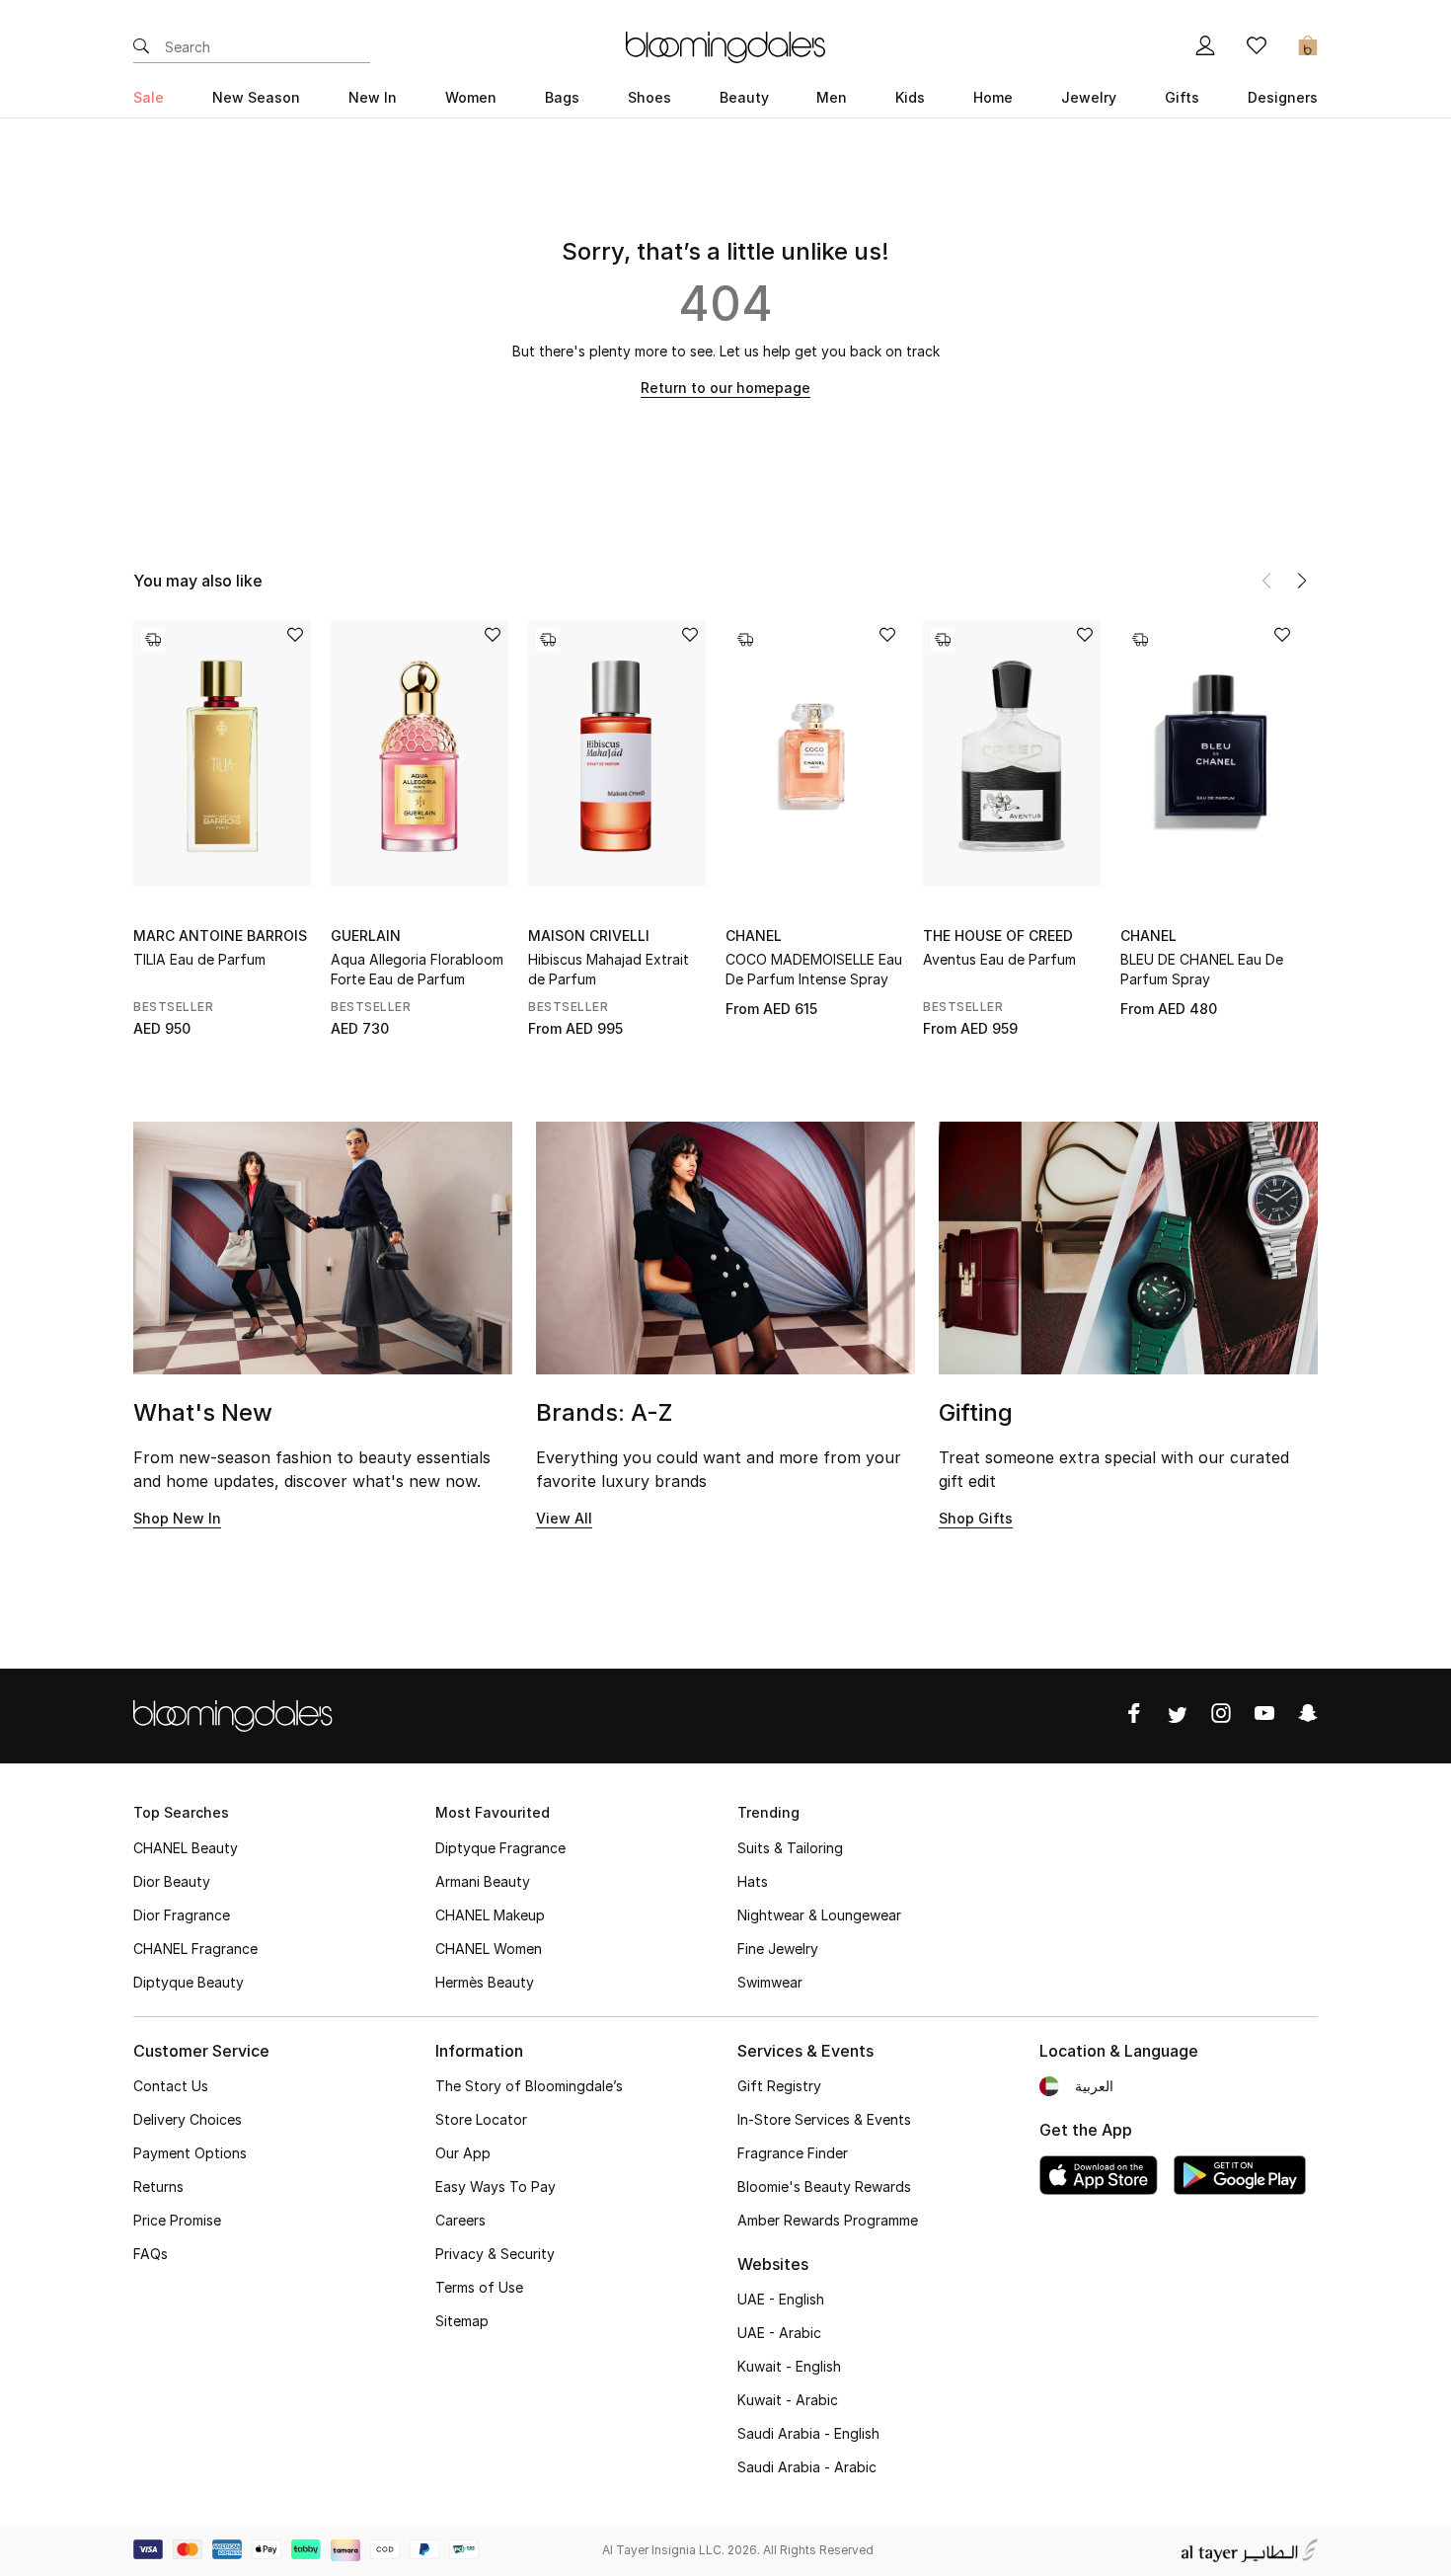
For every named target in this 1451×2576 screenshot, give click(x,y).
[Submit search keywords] (141, 47)
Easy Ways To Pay (496, 2186)
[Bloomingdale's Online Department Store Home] (725, 45)
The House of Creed (998, 936)
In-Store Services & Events (824, 2119)
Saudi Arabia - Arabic (807, 2467)
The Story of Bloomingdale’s (529, 2086)
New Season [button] (256, 97)
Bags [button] (562, 97)
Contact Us (171, 2086)
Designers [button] (1283, 97)
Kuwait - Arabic (788, 2400)
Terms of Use (479, 2287)
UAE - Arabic (779, 2333)
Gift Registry (779, 2086)
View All (564, 1518)
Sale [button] (149, 97)
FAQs (151, 2254)
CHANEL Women (489, 1949)
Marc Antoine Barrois (220, 936)
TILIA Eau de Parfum (199, 959)
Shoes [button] (649, 97)
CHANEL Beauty (186, 1848)
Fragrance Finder (793, 2153)
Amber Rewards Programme (828, 2220)
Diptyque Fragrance (500, 1848)
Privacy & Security (495, 2254)
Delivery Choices (188, 2119)
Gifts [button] (1182, 97)
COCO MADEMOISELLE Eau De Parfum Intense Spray (814, 969)
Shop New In (177, 1518)
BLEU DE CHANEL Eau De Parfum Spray (1202, 969)
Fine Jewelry (778, 1949)
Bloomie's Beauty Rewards (824, 2186)
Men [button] (832, 97)
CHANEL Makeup (490, 1915)
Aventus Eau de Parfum (999, 959)
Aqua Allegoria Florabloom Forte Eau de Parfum (417, 969)
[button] (1302, 581)
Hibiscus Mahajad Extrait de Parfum (609, 969)
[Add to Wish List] (295, 636)
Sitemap (462, 2321)
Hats (753, 1881)
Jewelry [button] (1089, 97)
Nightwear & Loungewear (819, 1915)
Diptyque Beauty (189, 1982)
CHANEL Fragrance (195, 1949)
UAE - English (781, 2299)
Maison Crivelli (589, 936)
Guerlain (366, 936)
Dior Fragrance (182, 1915)
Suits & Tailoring (790, 1848)
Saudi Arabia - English (808, 2433)
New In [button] (373, 97)
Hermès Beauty (485, 1982)
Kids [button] (910, 97)
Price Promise (177, 2220)
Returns (158, 2186)
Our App (463, 2153)
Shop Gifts (976, 1518)
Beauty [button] (744, 97)
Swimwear (770, 1982)
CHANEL (754, 936)
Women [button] (471, 97)
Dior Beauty (172, 1881)
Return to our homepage (725, 388)
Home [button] (993, 97)
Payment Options (190, 2153)
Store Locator (481, 2119)
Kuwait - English (789, 2366)
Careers (460, 2220)
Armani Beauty (483, 1881)
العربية (1094, 2086)
